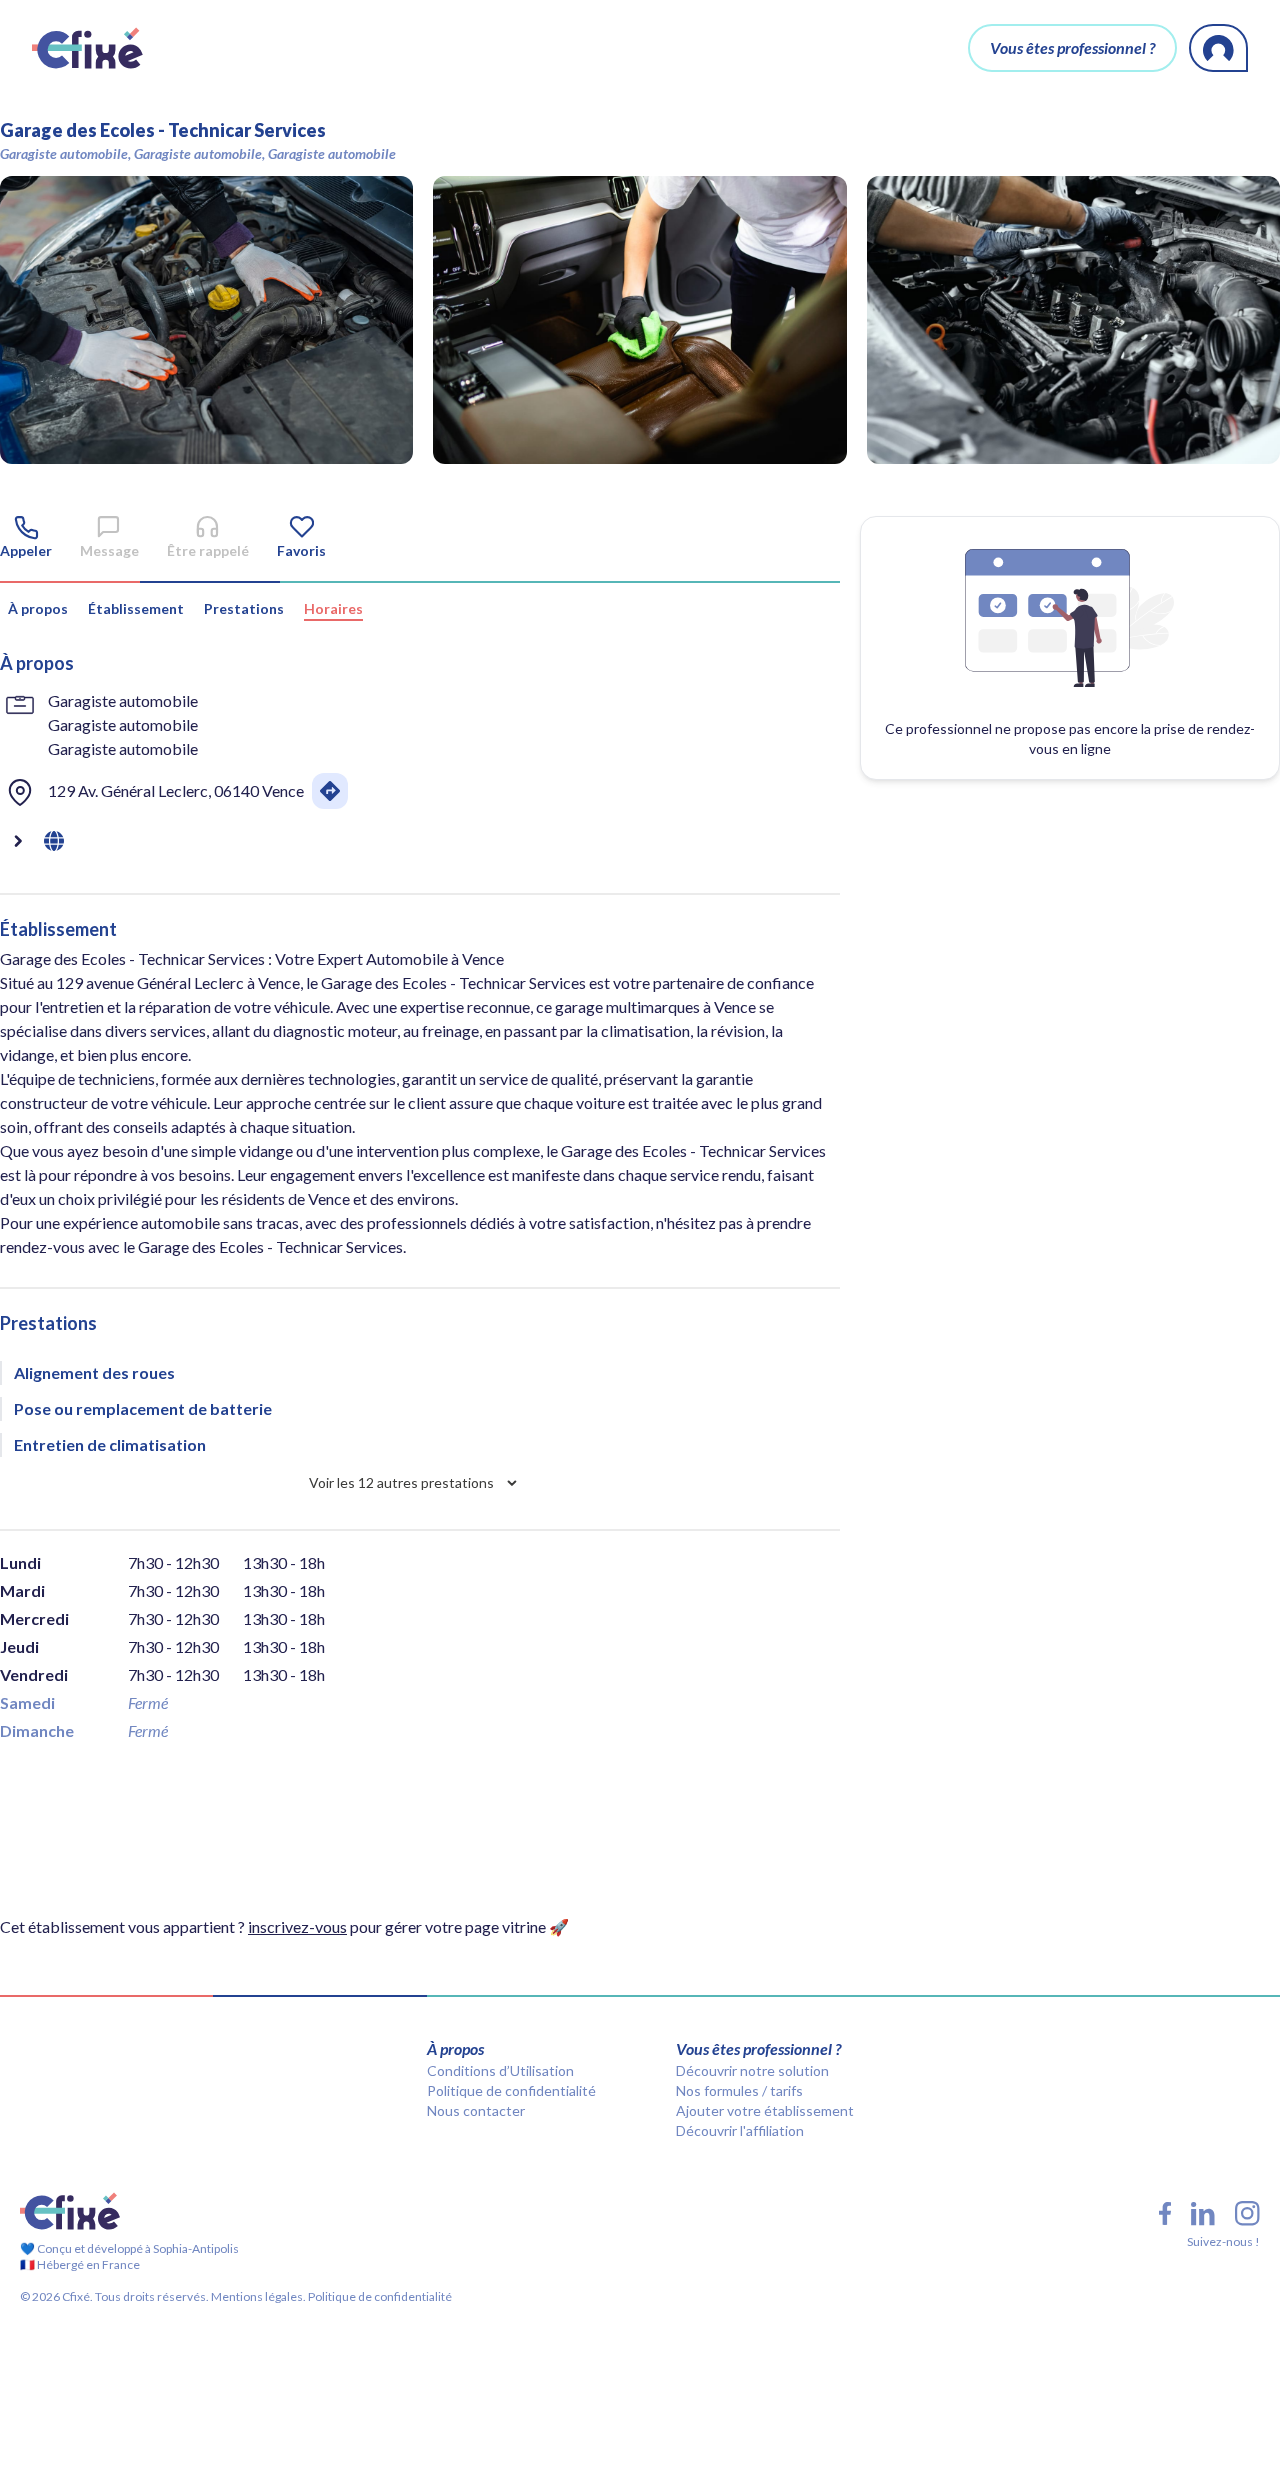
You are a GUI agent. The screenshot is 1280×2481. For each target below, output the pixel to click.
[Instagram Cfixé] (1247, 2213)
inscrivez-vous (297, 1926)
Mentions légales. (257, 2296)
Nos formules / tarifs (739, 2090)
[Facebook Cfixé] (1165, 2213)
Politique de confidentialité (511, 2090)
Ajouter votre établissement (765, 2110)
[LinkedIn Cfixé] (1203, 2214)
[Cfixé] (87, 48)
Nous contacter (476, 2110)
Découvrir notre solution (752, 2070)
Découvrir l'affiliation (740, 2130)
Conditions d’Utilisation (500, 2070)
